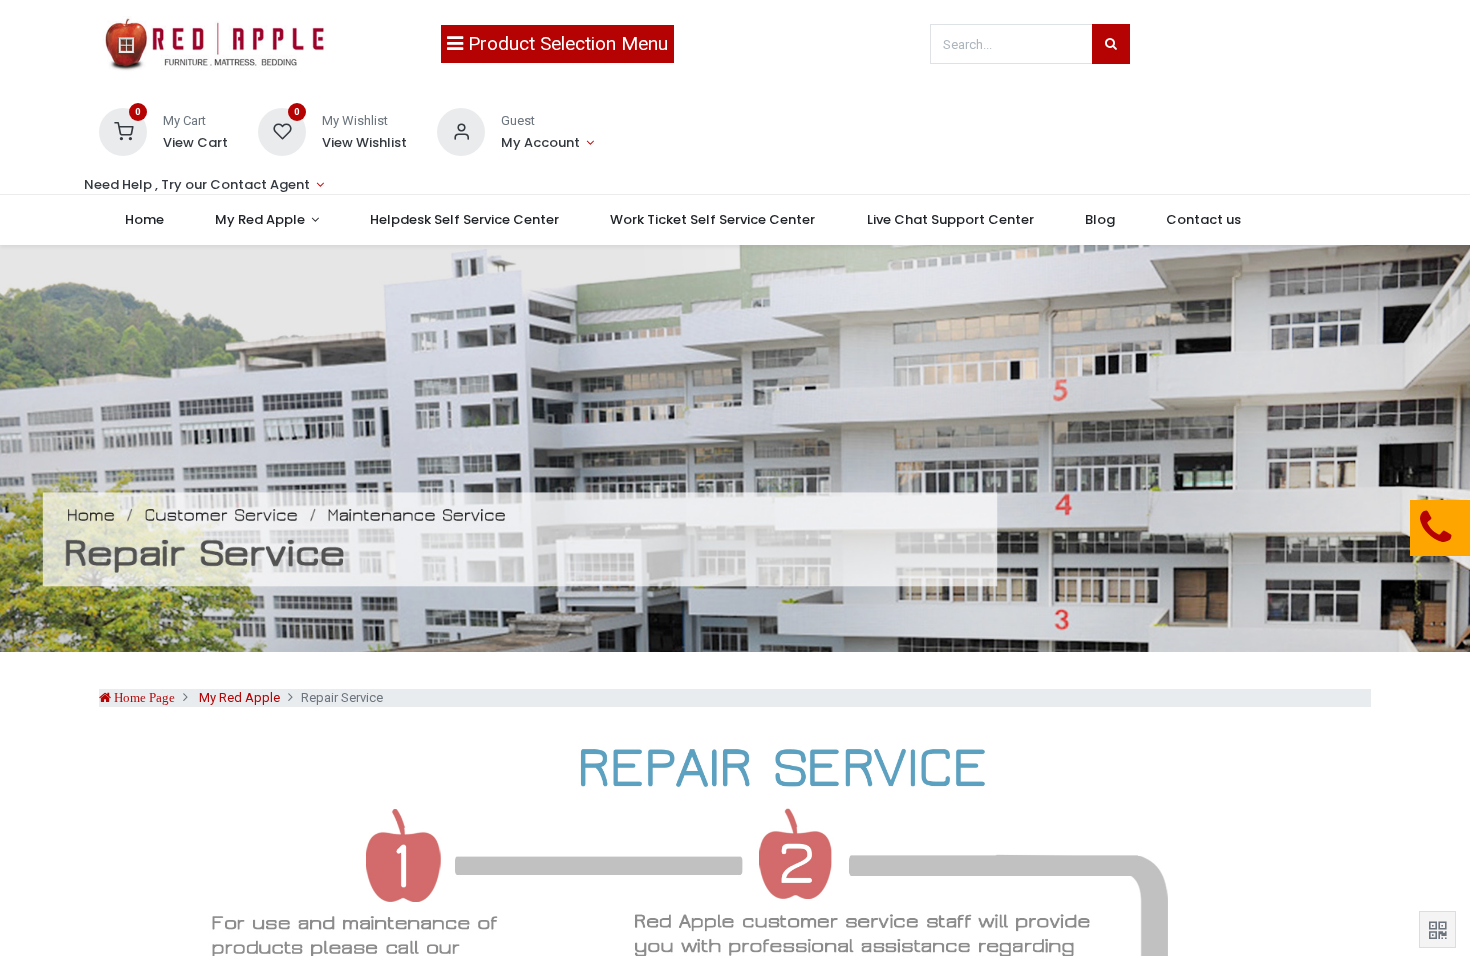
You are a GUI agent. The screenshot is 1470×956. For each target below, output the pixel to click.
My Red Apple (239, 697)
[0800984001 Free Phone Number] (1335, 528)
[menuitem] (144, 220)
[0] (123, 130)
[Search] (1111, 44)
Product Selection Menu (565, 43)
